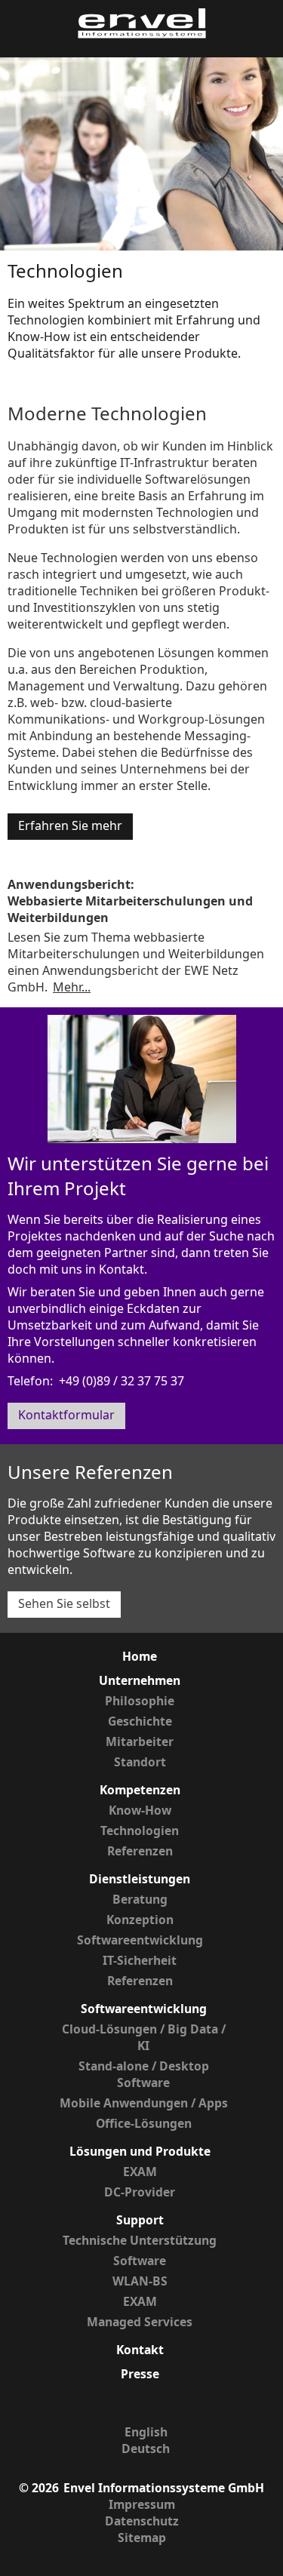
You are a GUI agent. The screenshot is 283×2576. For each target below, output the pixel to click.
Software (140, 2261)
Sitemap (142, 2538)
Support (140, 2220)
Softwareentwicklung (140, 1940)
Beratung (140, 1899)
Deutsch (146, 2448)
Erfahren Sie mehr (70, 825)
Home (140, 1656)
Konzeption (140, 1920)
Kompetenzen (140, 1790)
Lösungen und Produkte (140, 2151)
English (146, 2432)
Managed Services (140, 2322)
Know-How (140, 1810)
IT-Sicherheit (140, 1960)
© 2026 (39, 2488)
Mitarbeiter (140, 1741)
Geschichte (140, 1721)
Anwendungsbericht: (71, 884)
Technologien (140, 1831)
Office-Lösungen (144, 2123)
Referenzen (140, 1851)
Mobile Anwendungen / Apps (144, 2103)
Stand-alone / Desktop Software (144, 2074)
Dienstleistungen (140, 1879)
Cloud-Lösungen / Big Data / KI (144, 2037)
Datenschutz (142, 2521)
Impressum (142, 2504)
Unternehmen (140, 1680)
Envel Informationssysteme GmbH (164, 2488)
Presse (140, 2374)
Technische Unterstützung (140, 2240)
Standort (140, 1762)
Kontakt (140, 2350)
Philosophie (140, 1701)
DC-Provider (140, 2192)
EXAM (140, 2172)
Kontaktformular (66, 1415)
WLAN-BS (140, 2281)
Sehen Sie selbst (64, 1603)
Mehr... (72, 987)
